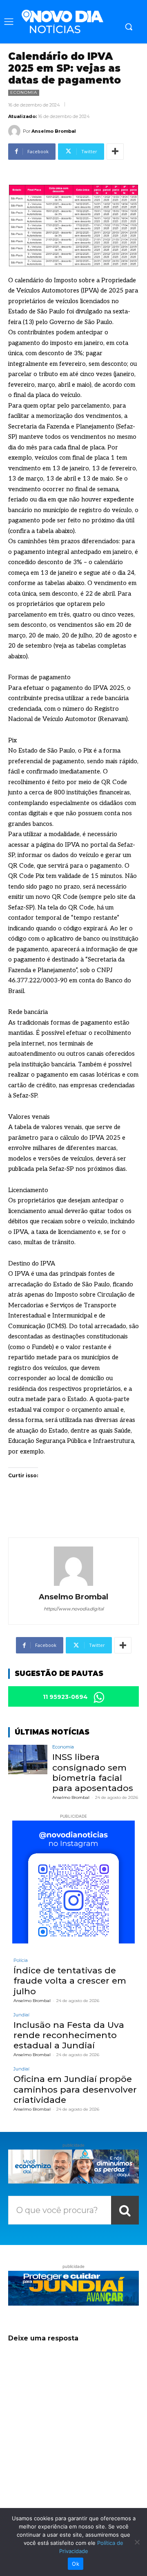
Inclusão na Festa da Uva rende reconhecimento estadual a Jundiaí (69, 2035)
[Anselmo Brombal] (16, 131)
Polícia (21, 1960)
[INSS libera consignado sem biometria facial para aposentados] (28, 1760)
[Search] (125, 2210)
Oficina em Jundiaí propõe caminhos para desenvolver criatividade (75, 2089)
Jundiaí (21, 2015)
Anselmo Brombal (54, 131)
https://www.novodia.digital (74, 1609)
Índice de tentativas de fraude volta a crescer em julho (70, 1981)
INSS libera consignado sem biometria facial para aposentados (93, 1772)
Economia (24, 92)
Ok (76, 2564)
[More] (115, 152)
